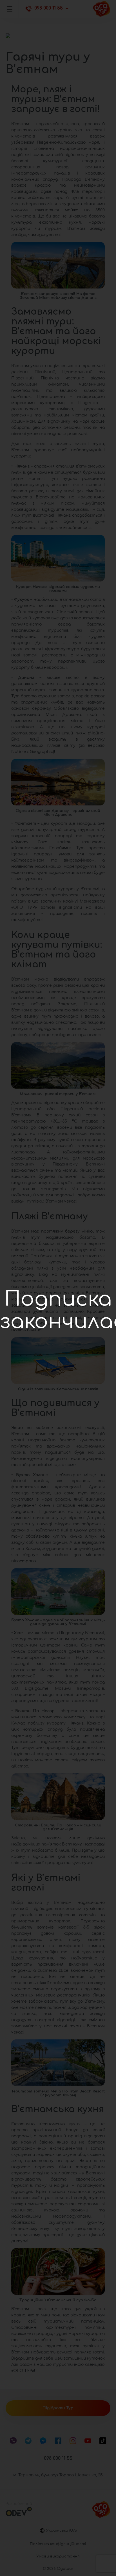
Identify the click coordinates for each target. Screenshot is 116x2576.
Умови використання (58, 2556)
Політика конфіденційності (58, 2544)
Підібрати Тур (58, 2408)
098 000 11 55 (49, 8)
